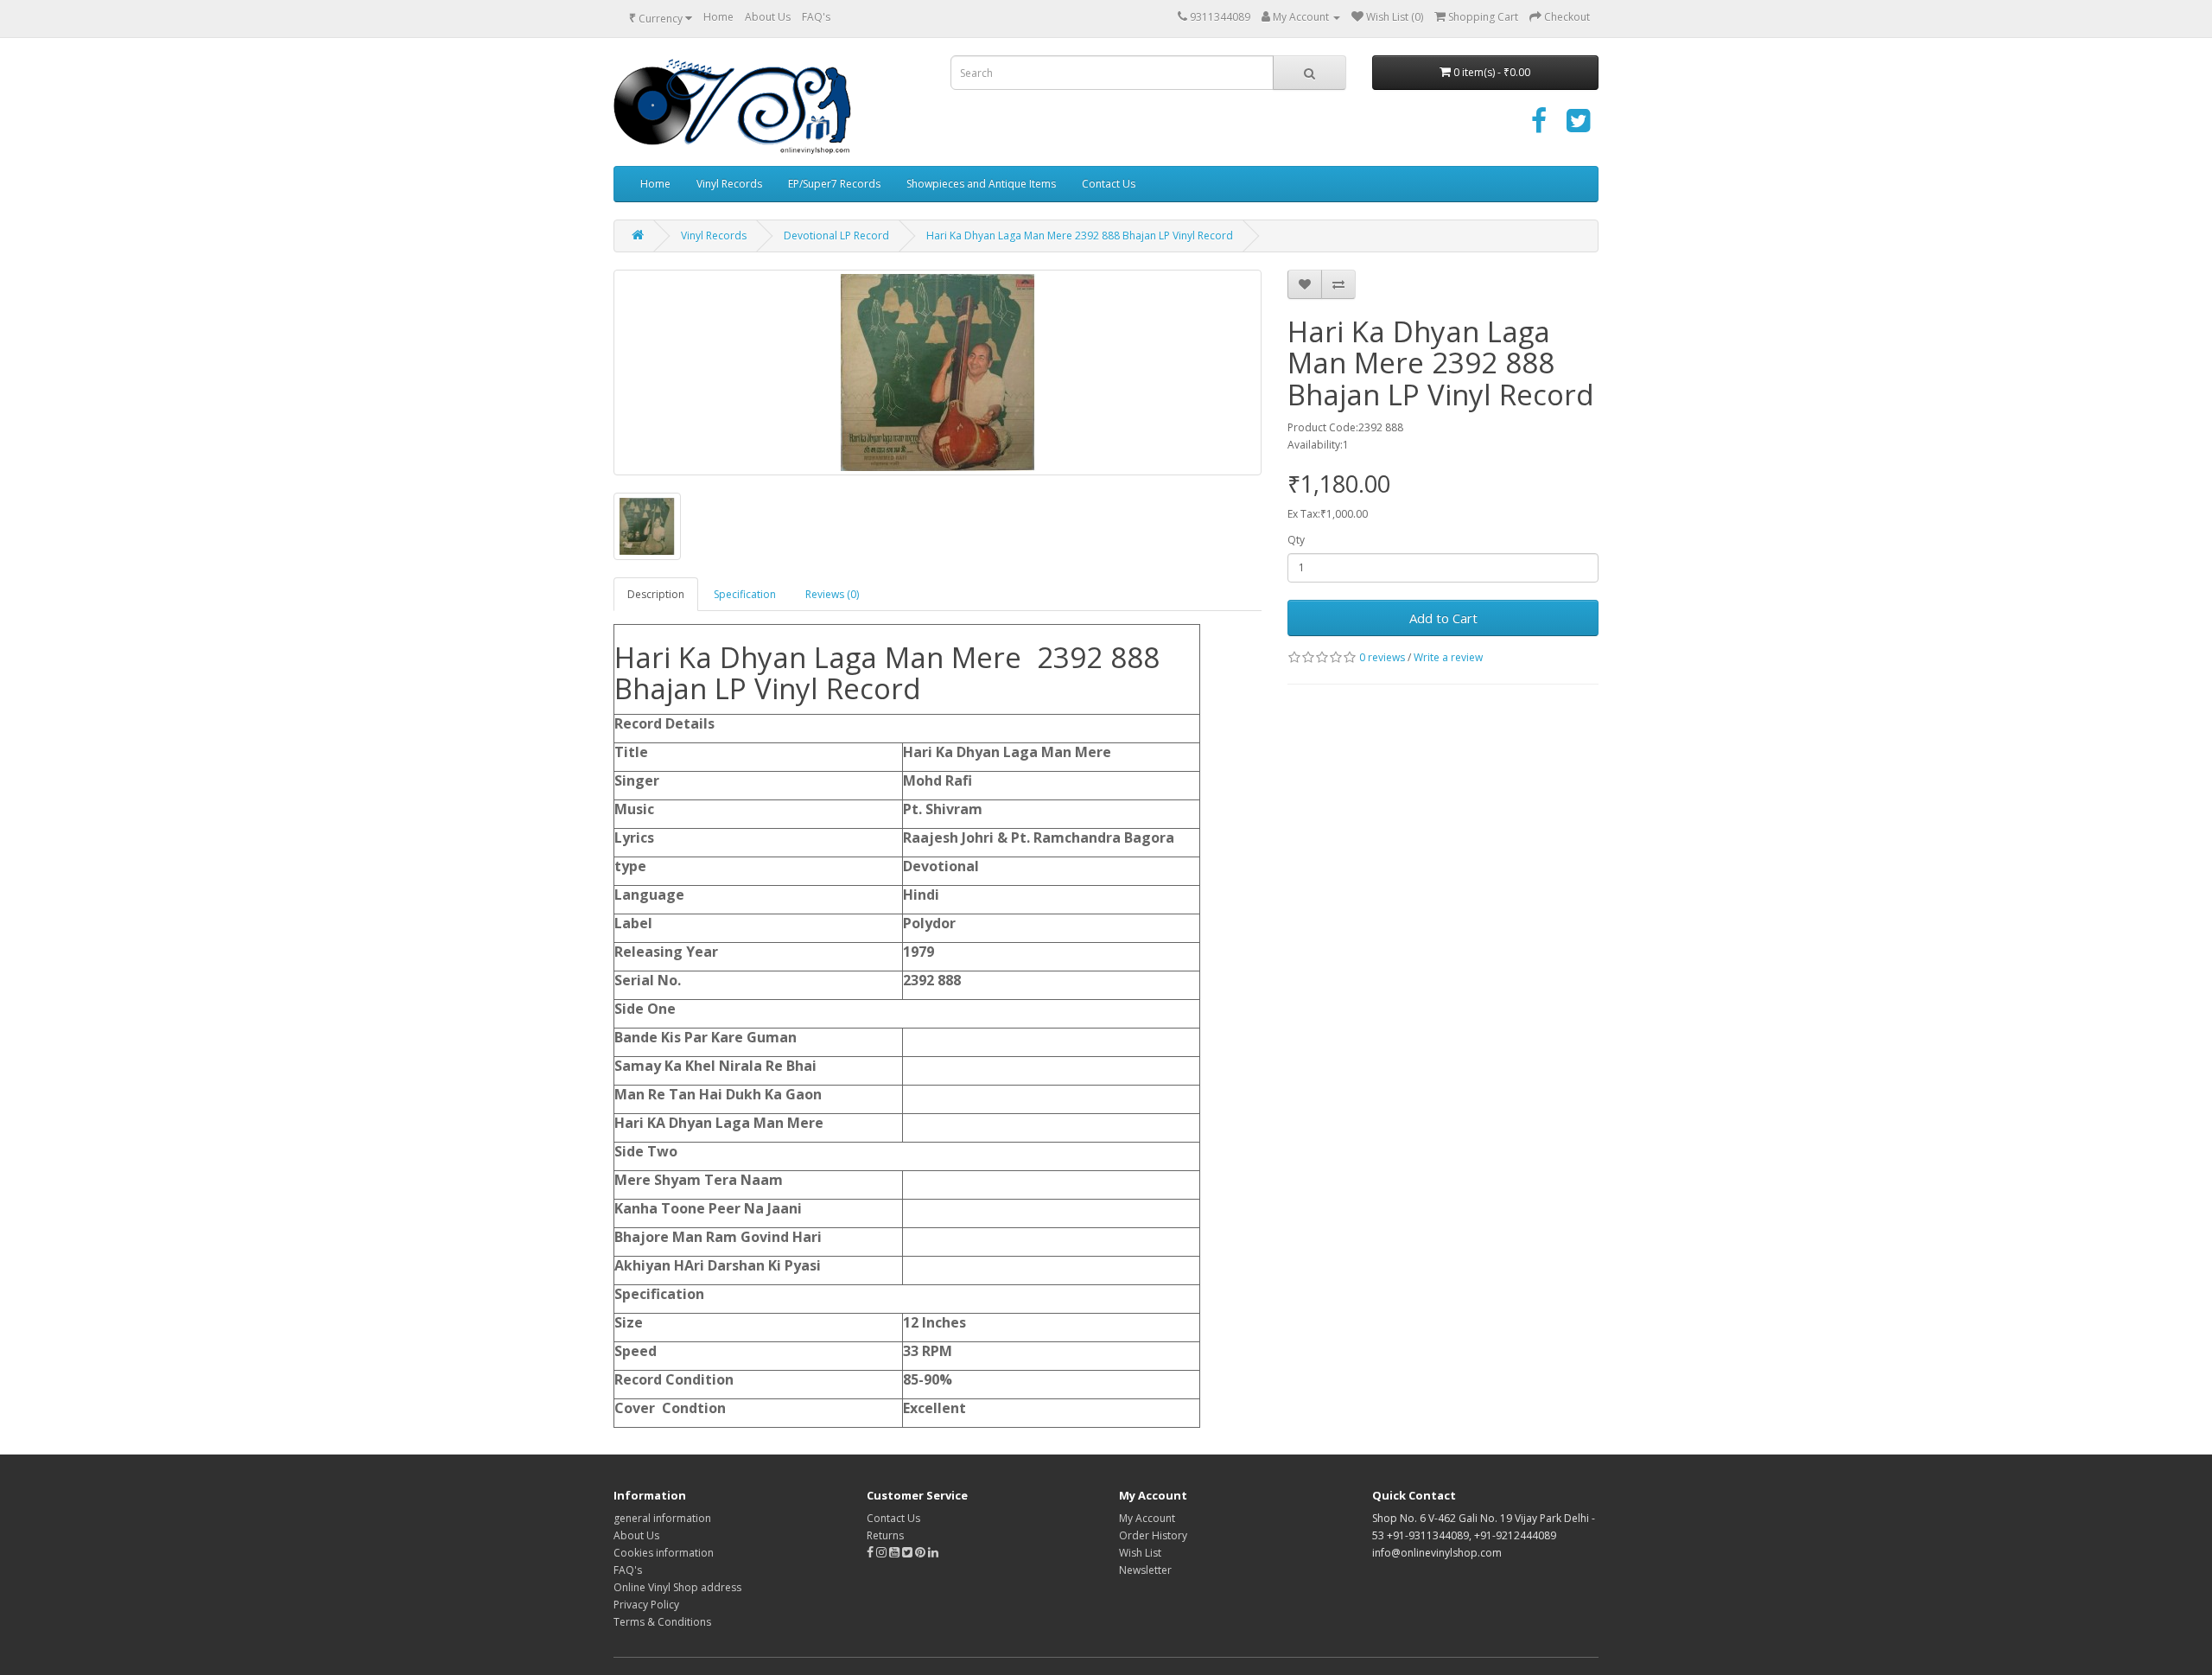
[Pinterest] (920, 1553)
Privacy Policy (646, 1605)
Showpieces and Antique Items (981, 184)
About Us (768, 17)
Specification (745, 594)
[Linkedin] (933, 1553)
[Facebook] (1539, 127)
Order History (1153, 1535)
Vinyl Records (729, 184)
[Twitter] (1578, 127)
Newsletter (1145, 1570)
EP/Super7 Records (834, 184)
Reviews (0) (832, 594)
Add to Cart (1443, 618)
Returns (885, 1535)
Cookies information (664, 1553)
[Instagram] (883, 1553)
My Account (1147, 1518)
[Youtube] (896, 1553)
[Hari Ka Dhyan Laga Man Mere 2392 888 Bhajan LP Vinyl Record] (938, 373)
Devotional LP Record (836, 236)
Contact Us (1109, 184)
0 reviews (1382, 657)
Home (718, 17)
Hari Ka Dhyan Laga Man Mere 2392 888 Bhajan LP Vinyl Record (1080, 236)
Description (656, 594)
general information (662, 1518)
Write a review (1448, 657)
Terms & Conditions (662, 1622)
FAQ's (816, 17)
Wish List (1140, 1553)
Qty (1296, 540)
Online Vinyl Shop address (677, 1587)
